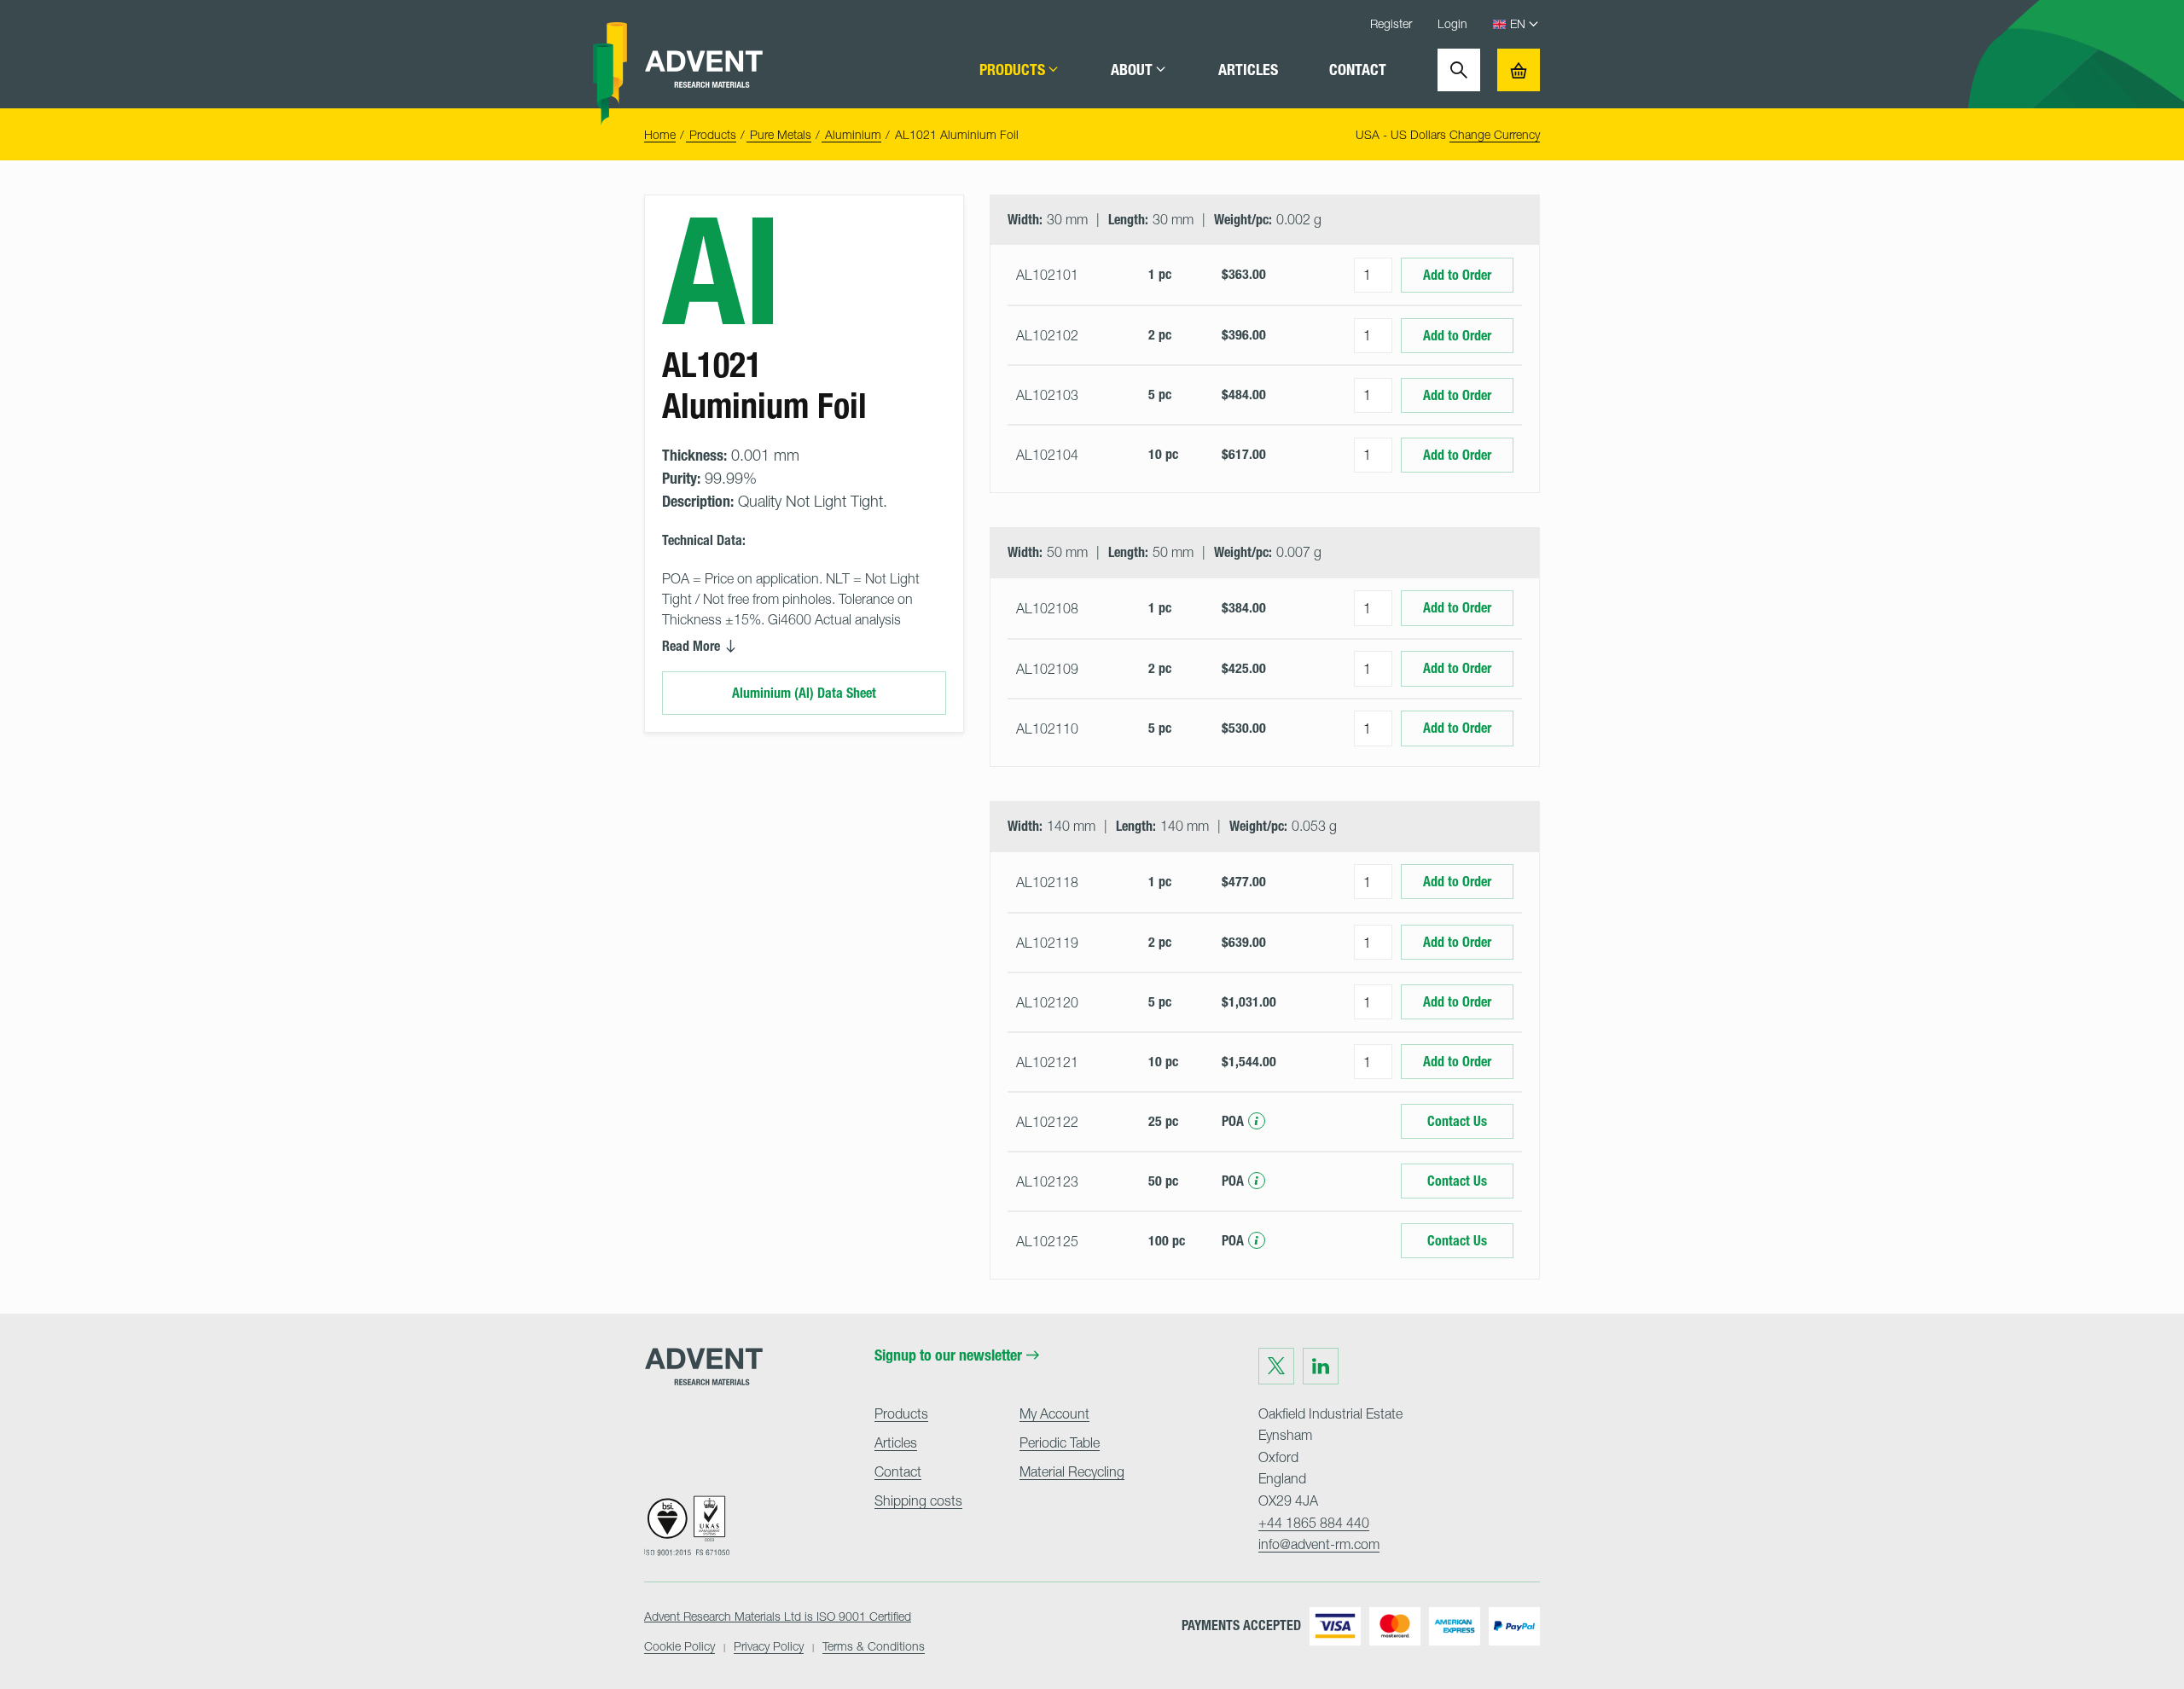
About (1132, 70)
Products (1012, 70)
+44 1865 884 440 (1314, 1523)
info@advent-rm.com (1319, 1544)
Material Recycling (1072, 1471)
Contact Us (1457, 1121)
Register (1391, 23)
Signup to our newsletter (948, 1355)
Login (1452, 23)
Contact (1358, 70)
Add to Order (1457, 275)
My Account (1054, 1413)
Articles (1248, 70)
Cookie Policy (680, 1646)
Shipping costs (918, 1500)
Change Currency (1495, 134)
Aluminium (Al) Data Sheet (804, 693)
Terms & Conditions (874, 1646)
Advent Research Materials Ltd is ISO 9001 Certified (778, 1616)
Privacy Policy (769, 1646)
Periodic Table (1060, 1442)
